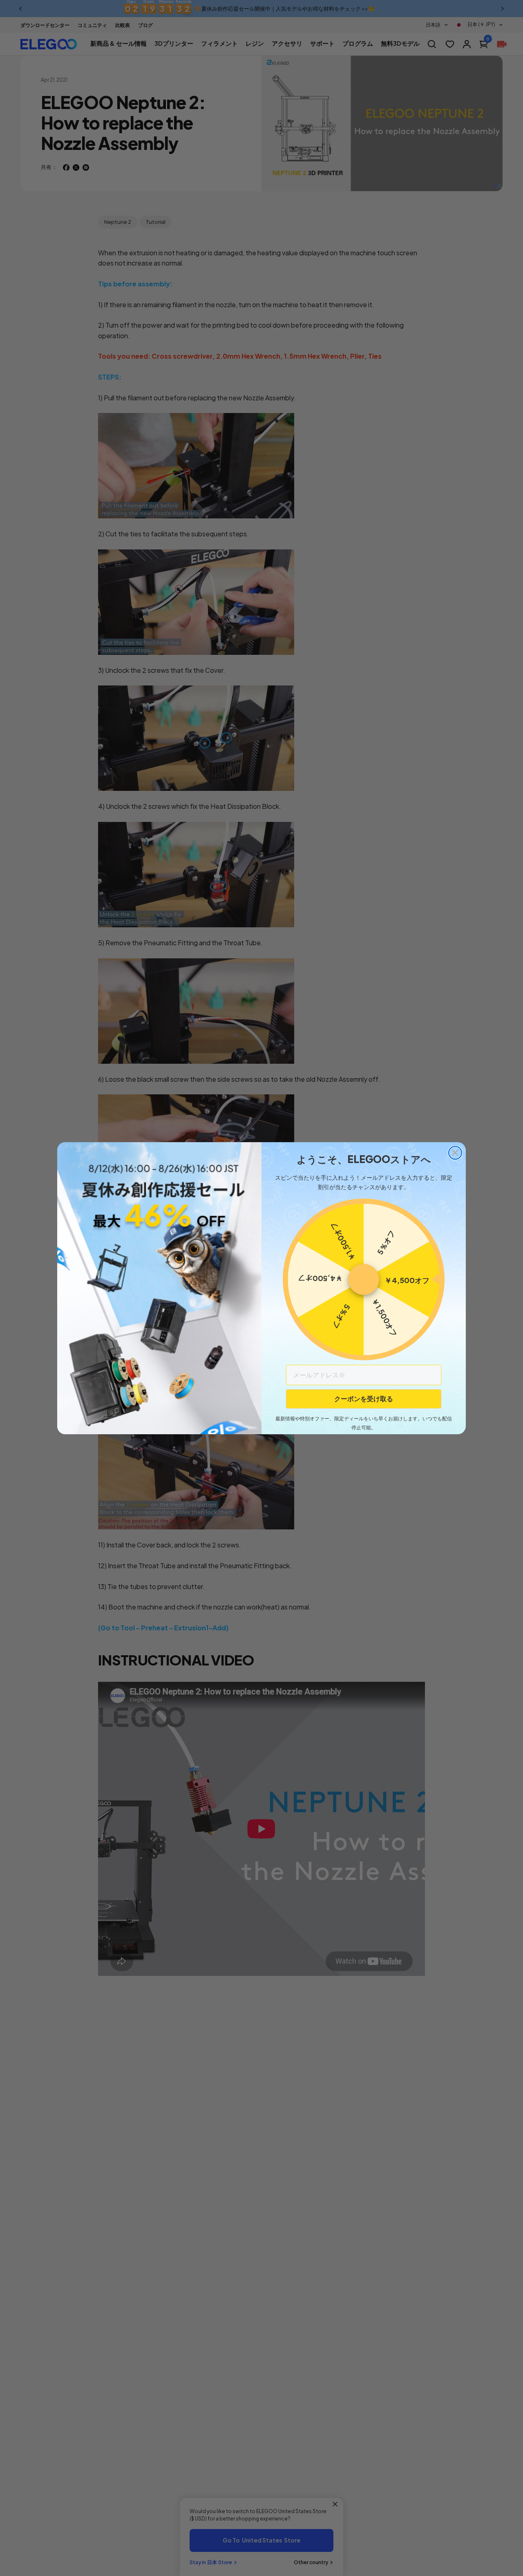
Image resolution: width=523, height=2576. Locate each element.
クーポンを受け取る (364, 1398)
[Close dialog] (455, 1153)
